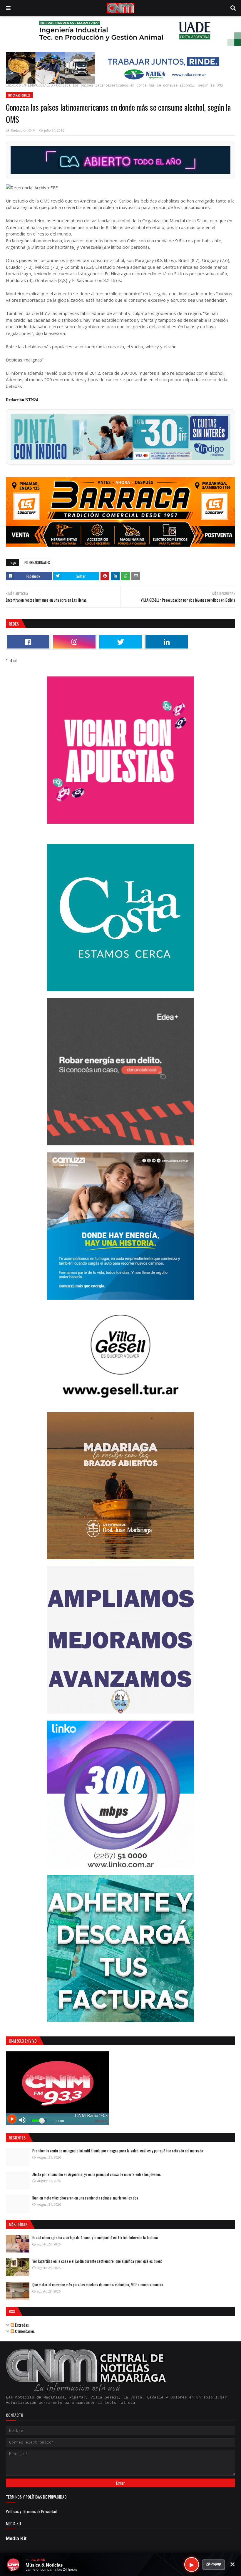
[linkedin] (167, 642)
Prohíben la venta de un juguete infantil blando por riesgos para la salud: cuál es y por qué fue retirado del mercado (118, 2151)
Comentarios (24, 2331)
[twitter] (120, 642)
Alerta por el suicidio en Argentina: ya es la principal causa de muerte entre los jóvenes (97, 2174)
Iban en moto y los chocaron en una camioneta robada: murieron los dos (85, 2198)
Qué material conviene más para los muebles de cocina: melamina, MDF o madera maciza (98, 2285)
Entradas (21, 2325)
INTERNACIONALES (37, 86)
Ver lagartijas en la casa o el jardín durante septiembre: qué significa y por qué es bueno (97, 2261)
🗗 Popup (214, 2564)
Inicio (12, 86)
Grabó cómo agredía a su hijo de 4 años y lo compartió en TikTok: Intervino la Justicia (95, 2237)
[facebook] (28, 642)
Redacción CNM (23, 130)
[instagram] (74, 642)
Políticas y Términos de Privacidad (31, 2511)
